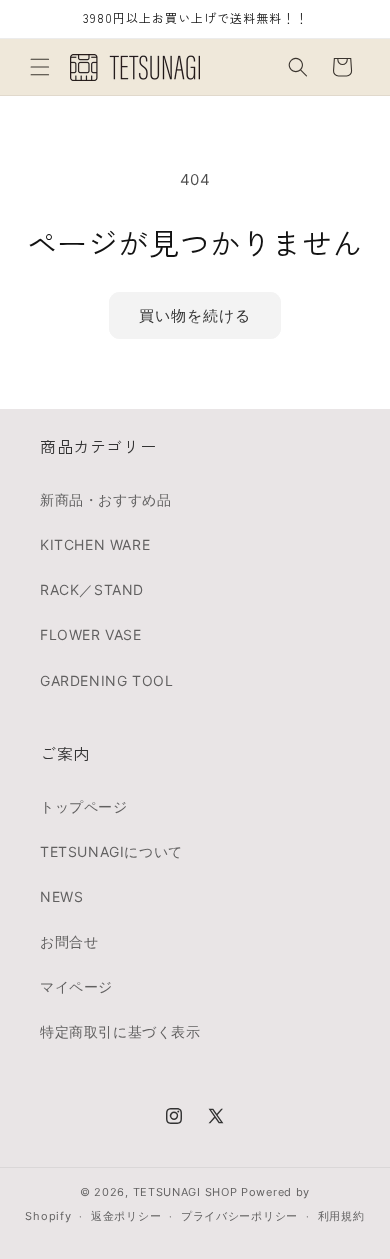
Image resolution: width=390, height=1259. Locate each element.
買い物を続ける (195, 315)
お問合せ (69, 941)
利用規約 (341, 1216)
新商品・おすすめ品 (105, 499)
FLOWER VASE (91, 634)
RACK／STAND (92, 589)
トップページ (84, 806)
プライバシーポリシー (239, 1216)
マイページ (76, 986)
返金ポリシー (126, 1216)
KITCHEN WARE (95, 544)
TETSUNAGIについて (111, 851)
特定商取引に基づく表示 (120, 1031)
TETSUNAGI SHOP (185, 1192)
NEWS (61, 896)
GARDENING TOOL (106, 680)
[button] (40, 67)
